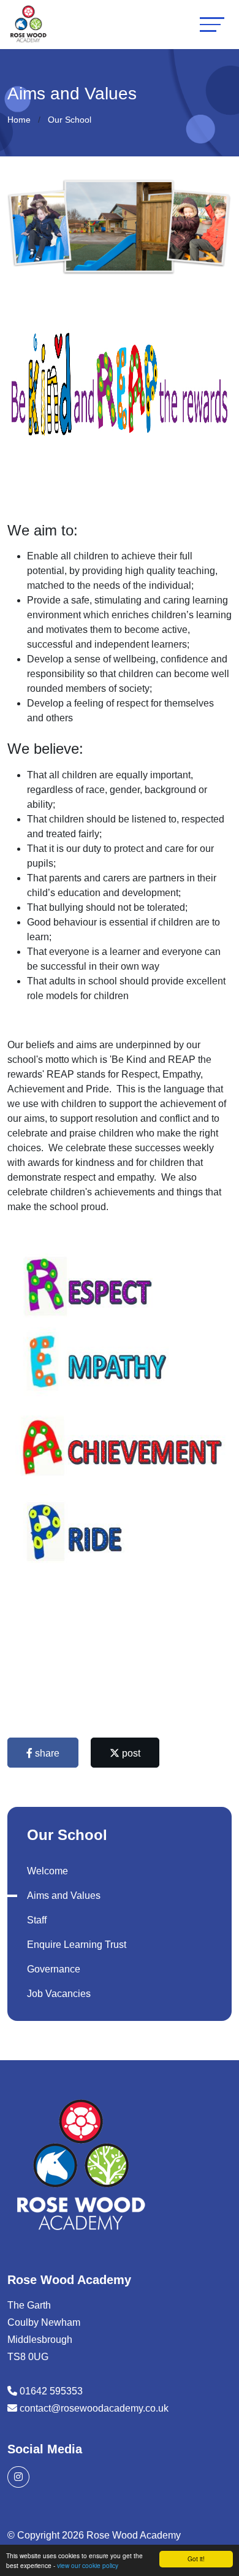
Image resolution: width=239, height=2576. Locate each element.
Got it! (196, 2559)
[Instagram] (18, 2477)
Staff (37, 1920)
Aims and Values (64, 1896)
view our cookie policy (88, 2565)
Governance (54, 1969)
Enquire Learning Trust (77, 1945)
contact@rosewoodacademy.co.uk (94, 2408)
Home (19, 120)
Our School (70, 120)
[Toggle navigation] (212, 24)
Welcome (47, 1871)
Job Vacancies (59, 1994)
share (46, 1753)
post (130, 1753)
